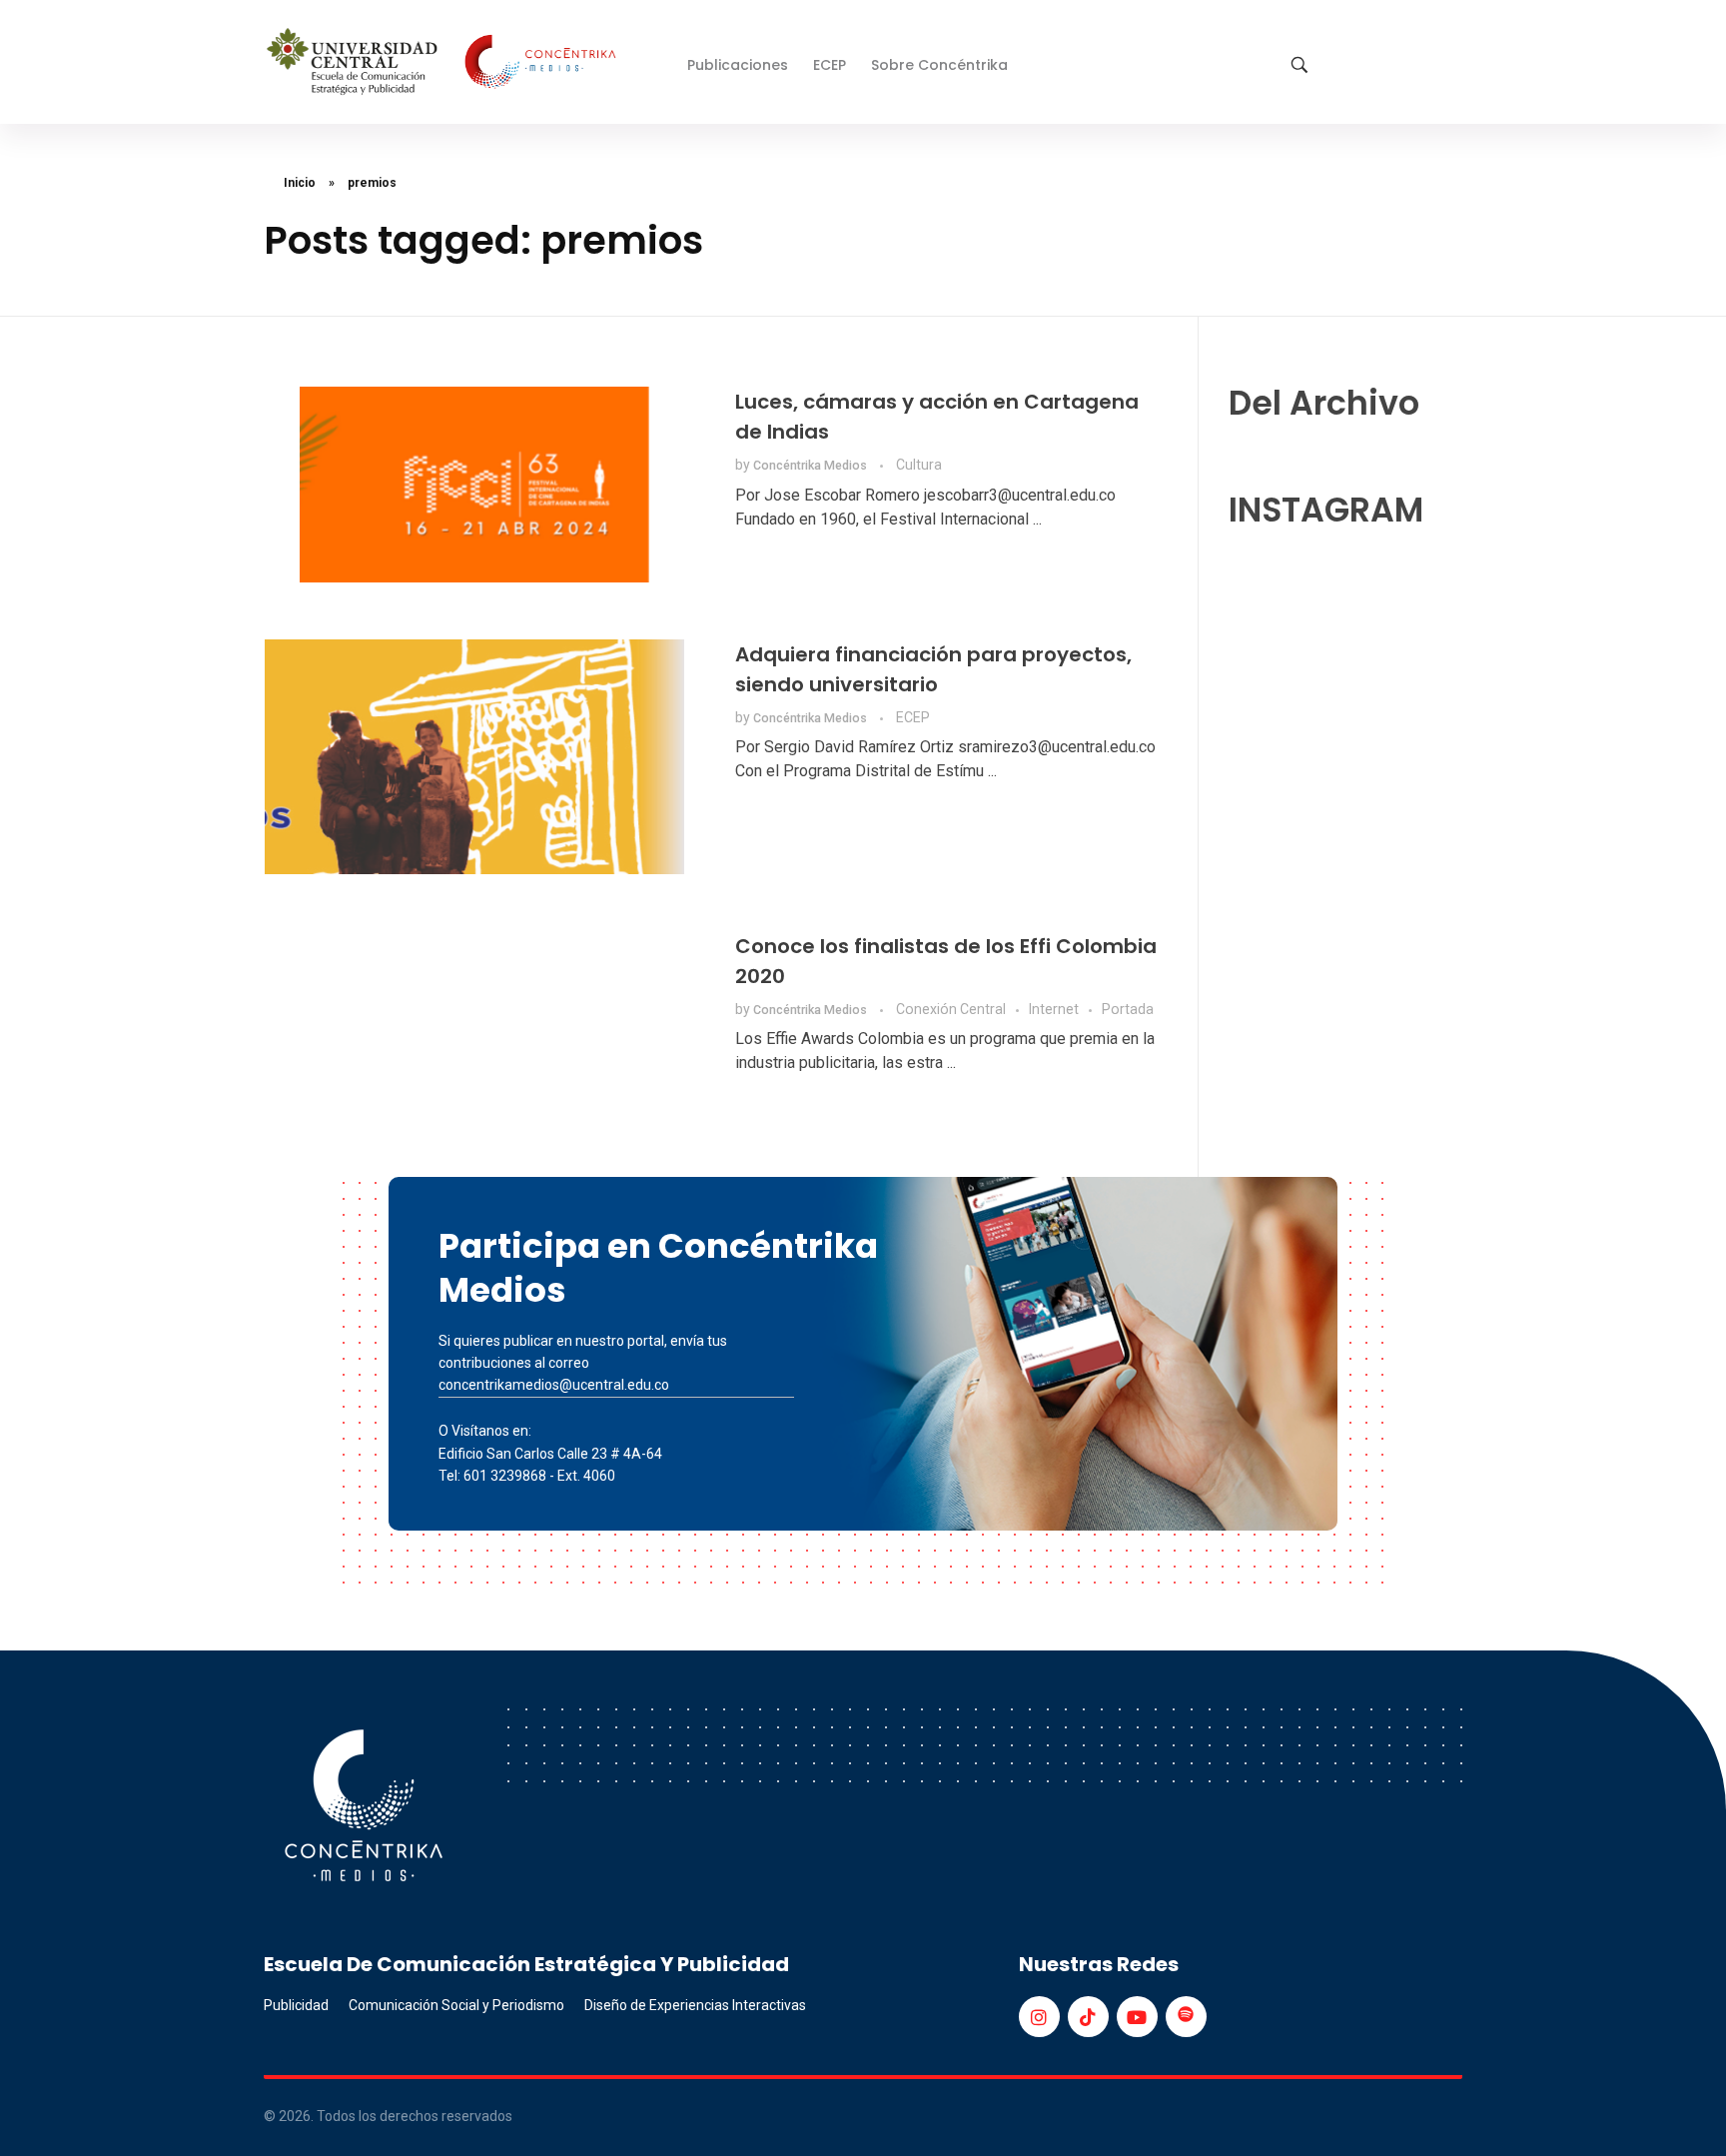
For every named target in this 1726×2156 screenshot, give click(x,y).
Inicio (300, 183)
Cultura (919, 465)
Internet (1054, 1009)
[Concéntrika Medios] (444, 63)
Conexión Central (951, 1009)
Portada (1128, 1009)
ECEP (913, 717)
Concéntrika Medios (812, 466)
